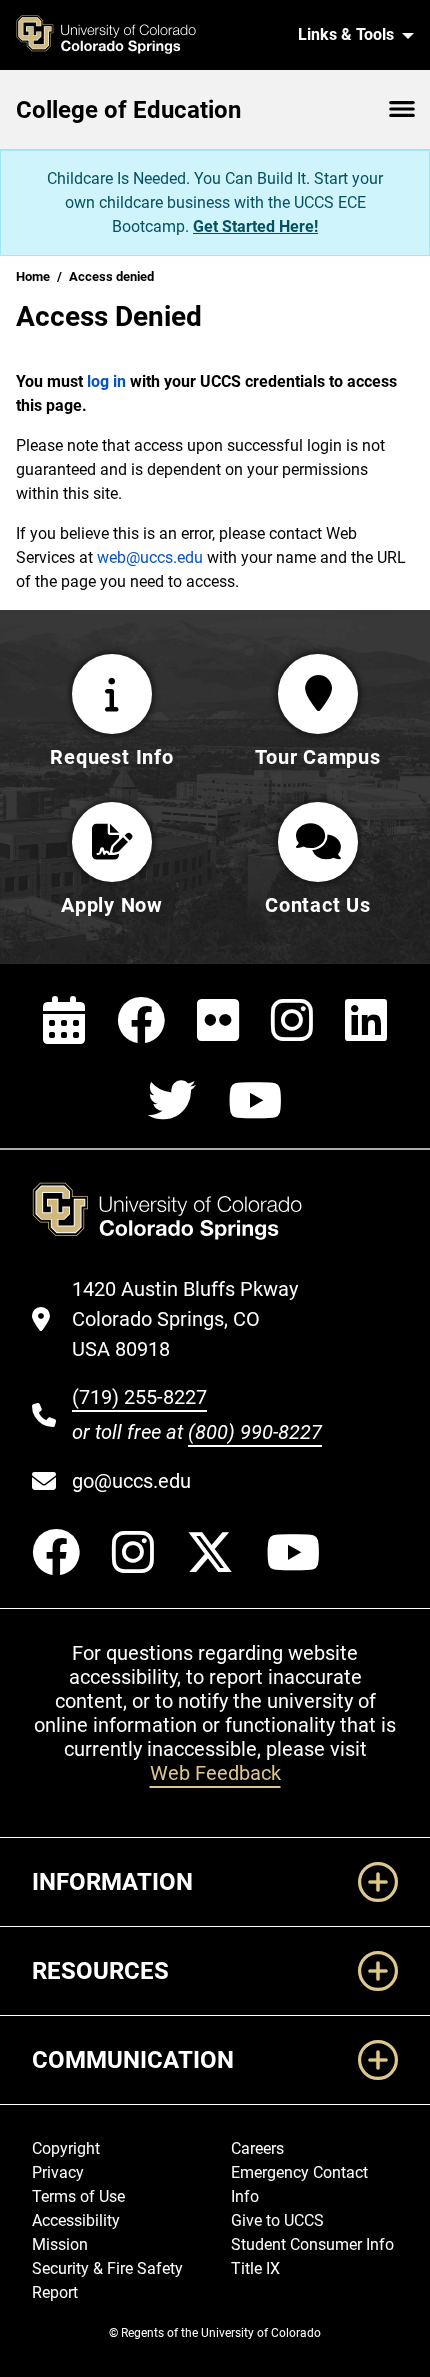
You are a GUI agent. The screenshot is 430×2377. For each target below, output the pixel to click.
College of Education (128, 110)
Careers (257, 2148)
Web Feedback (215, 1773)
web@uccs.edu (150, 557)
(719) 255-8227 (139, 1397)
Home (33, 276)
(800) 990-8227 (255, 1432)
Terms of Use (78, 2196)
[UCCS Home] (141, 35)
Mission (60, 2244)
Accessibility (76, 2220)
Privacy (58, 2172)
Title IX (255, 2268)
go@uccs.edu (131, 1481)
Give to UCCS (277, 2220)
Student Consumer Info (312, 2244)
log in (106, 381)
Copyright (66, 2148)
